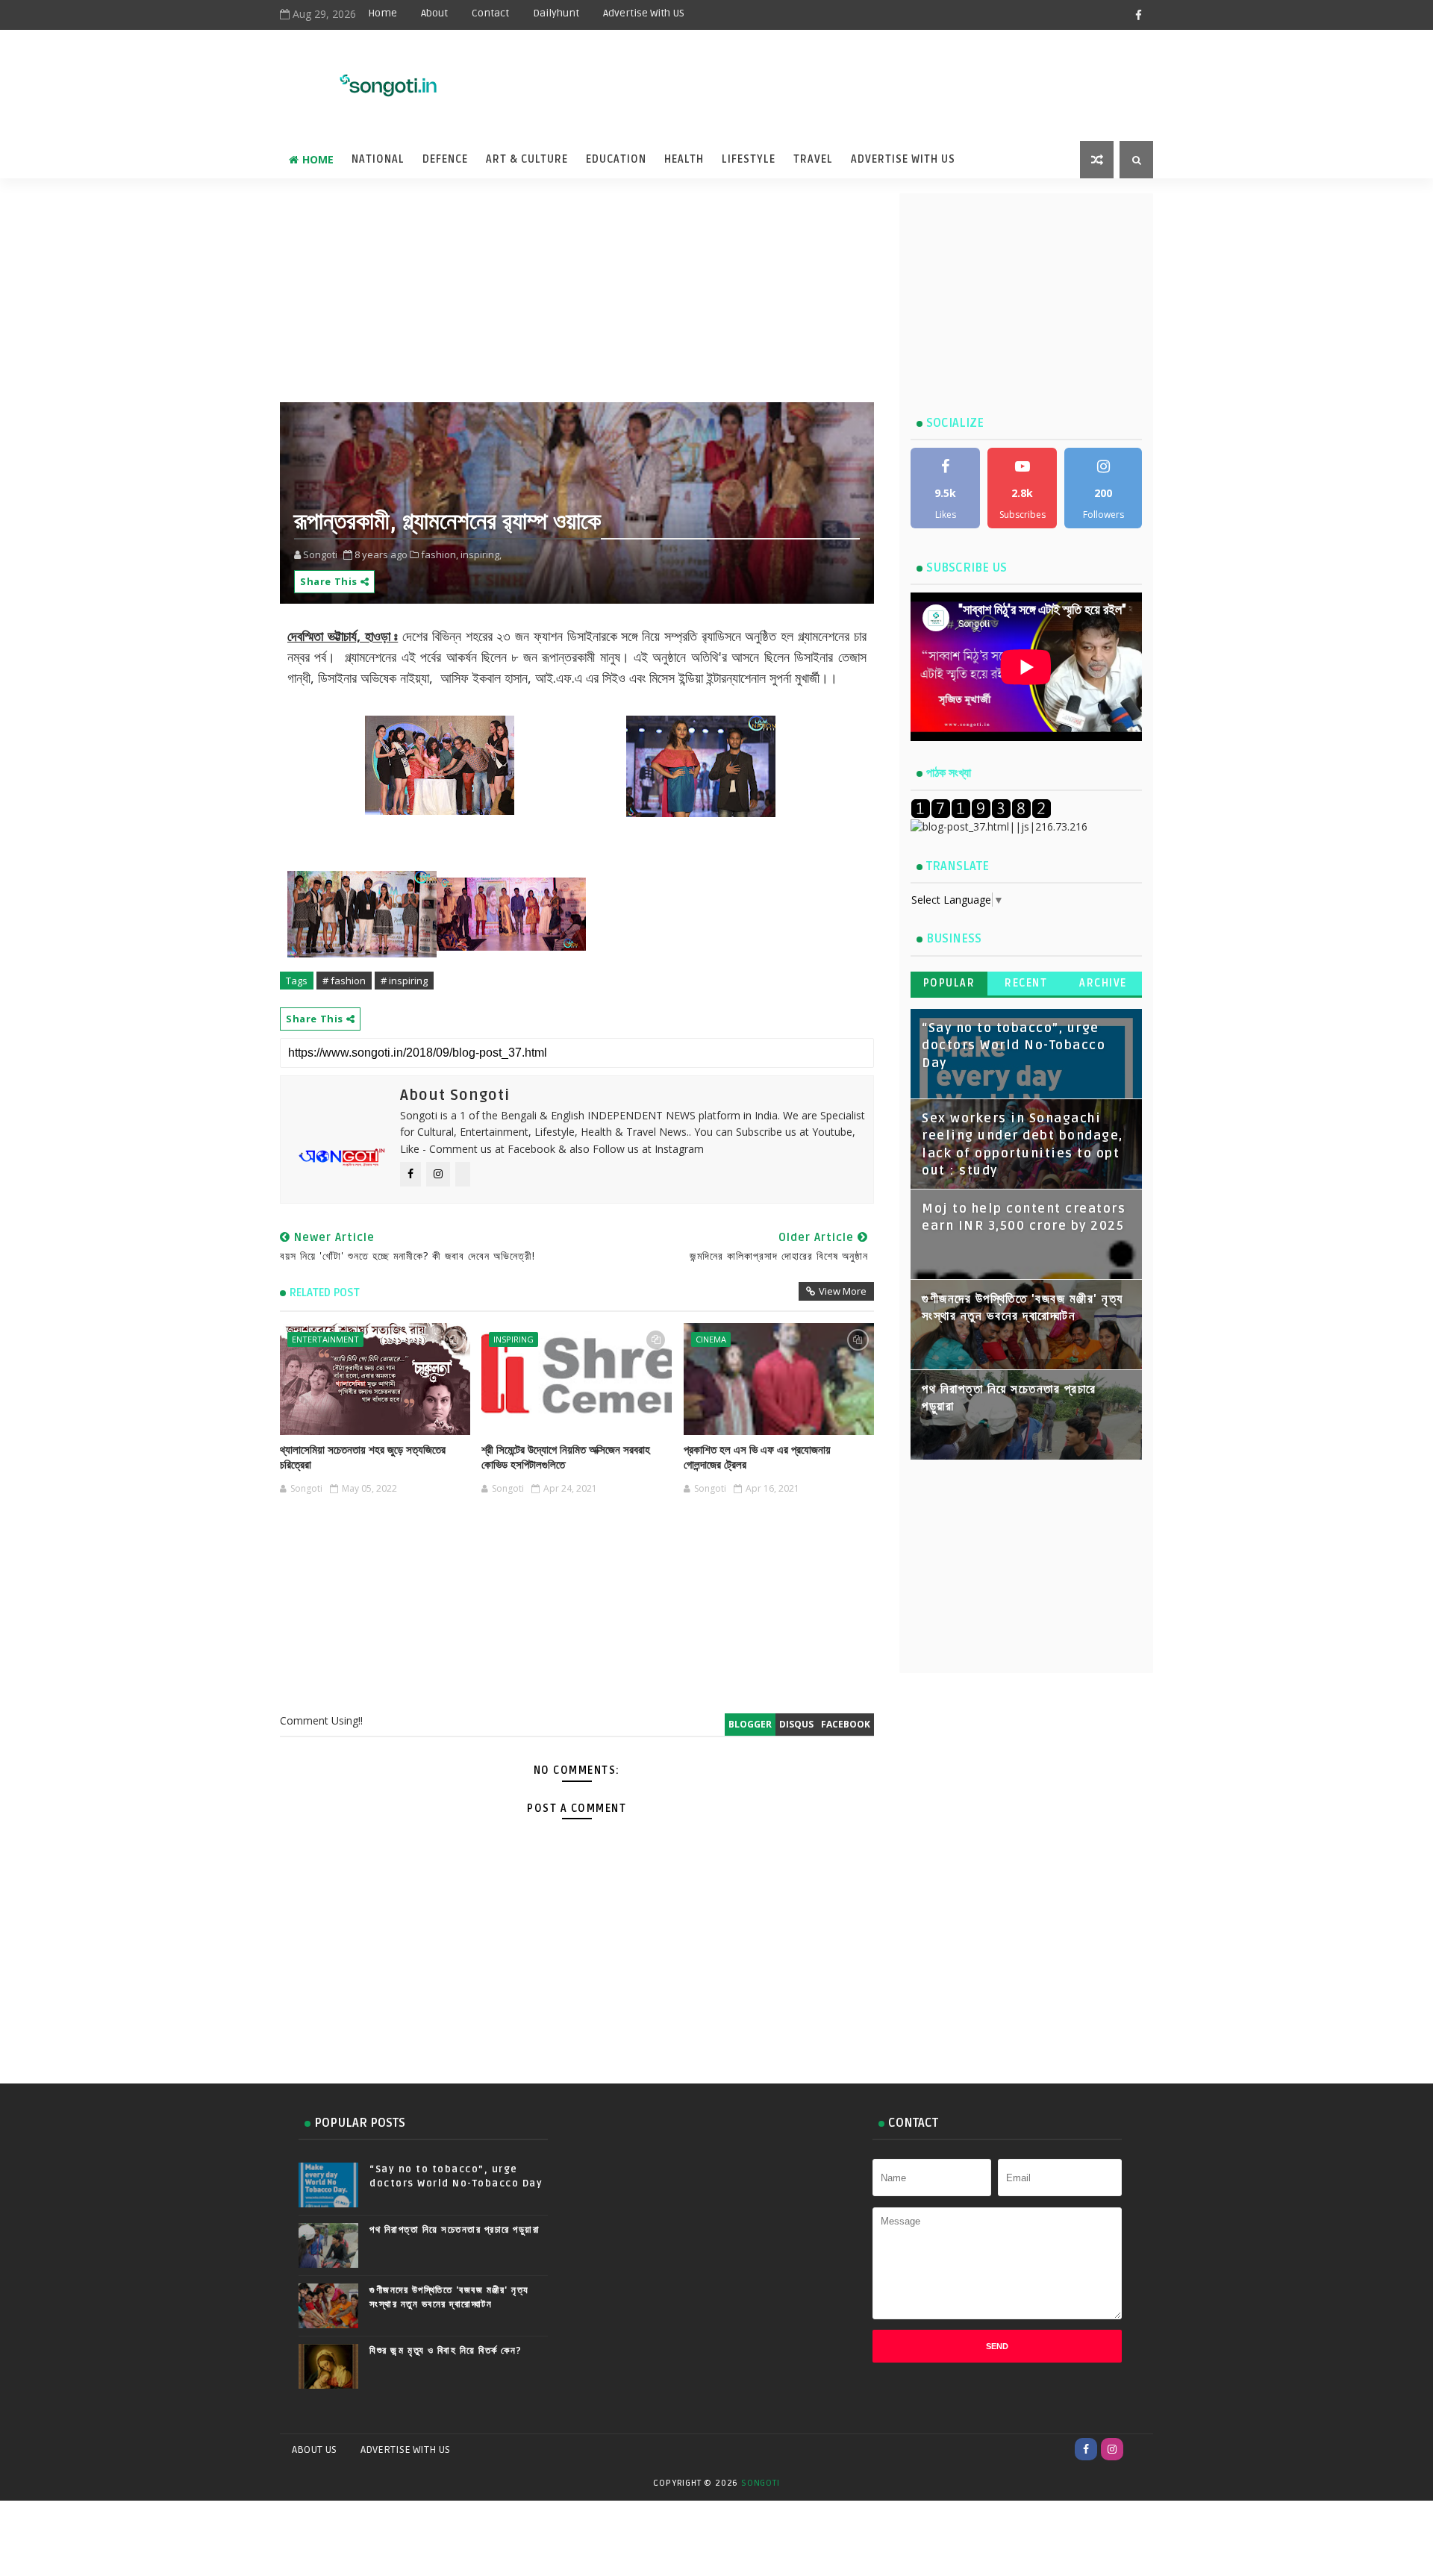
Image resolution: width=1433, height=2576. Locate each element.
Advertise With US (644, 13)
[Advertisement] (783, 76)
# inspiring (404, 981)
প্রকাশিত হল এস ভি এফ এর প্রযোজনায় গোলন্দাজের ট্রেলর (757, 1457)
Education (616, 159)
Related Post (325, 1292)
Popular (949, 983)
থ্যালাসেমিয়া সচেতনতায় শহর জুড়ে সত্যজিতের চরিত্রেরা (363, 1457)
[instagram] (1112, 2449)
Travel (813, 159)
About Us (314, 2450)
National (378, 159)
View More (843, 1291)
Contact (490, 13)
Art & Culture (527, 159)
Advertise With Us (903, 159)
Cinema (711, 1339)
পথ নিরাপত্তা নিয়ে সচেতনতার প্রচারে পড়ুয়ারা (455, 2230)
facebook (846, 1724)
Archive (1103, 983)
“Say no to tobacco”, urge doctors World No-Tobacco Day (1014, 1046)
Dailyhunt (556, 13)
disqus (796, 1724)
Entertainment (325, 1339)
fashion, (440, 554)
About (434, 13)
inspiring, (481, 554)
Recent (1026, 983)
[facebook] (1138, 15)
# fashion (344, 981)
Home (383, 13)
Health (684, 159)
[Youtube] (1138, 2449)
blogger (750, 1724)
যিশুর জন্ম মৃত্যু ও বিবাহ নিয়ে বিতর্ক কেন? (446, 2351)
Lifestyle (749, 159)
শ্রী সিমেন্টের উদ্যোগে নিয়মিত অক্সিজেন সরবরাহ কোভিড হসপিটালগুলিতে (566, 1457)
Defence (445, 159)
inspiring (513, 1339)
